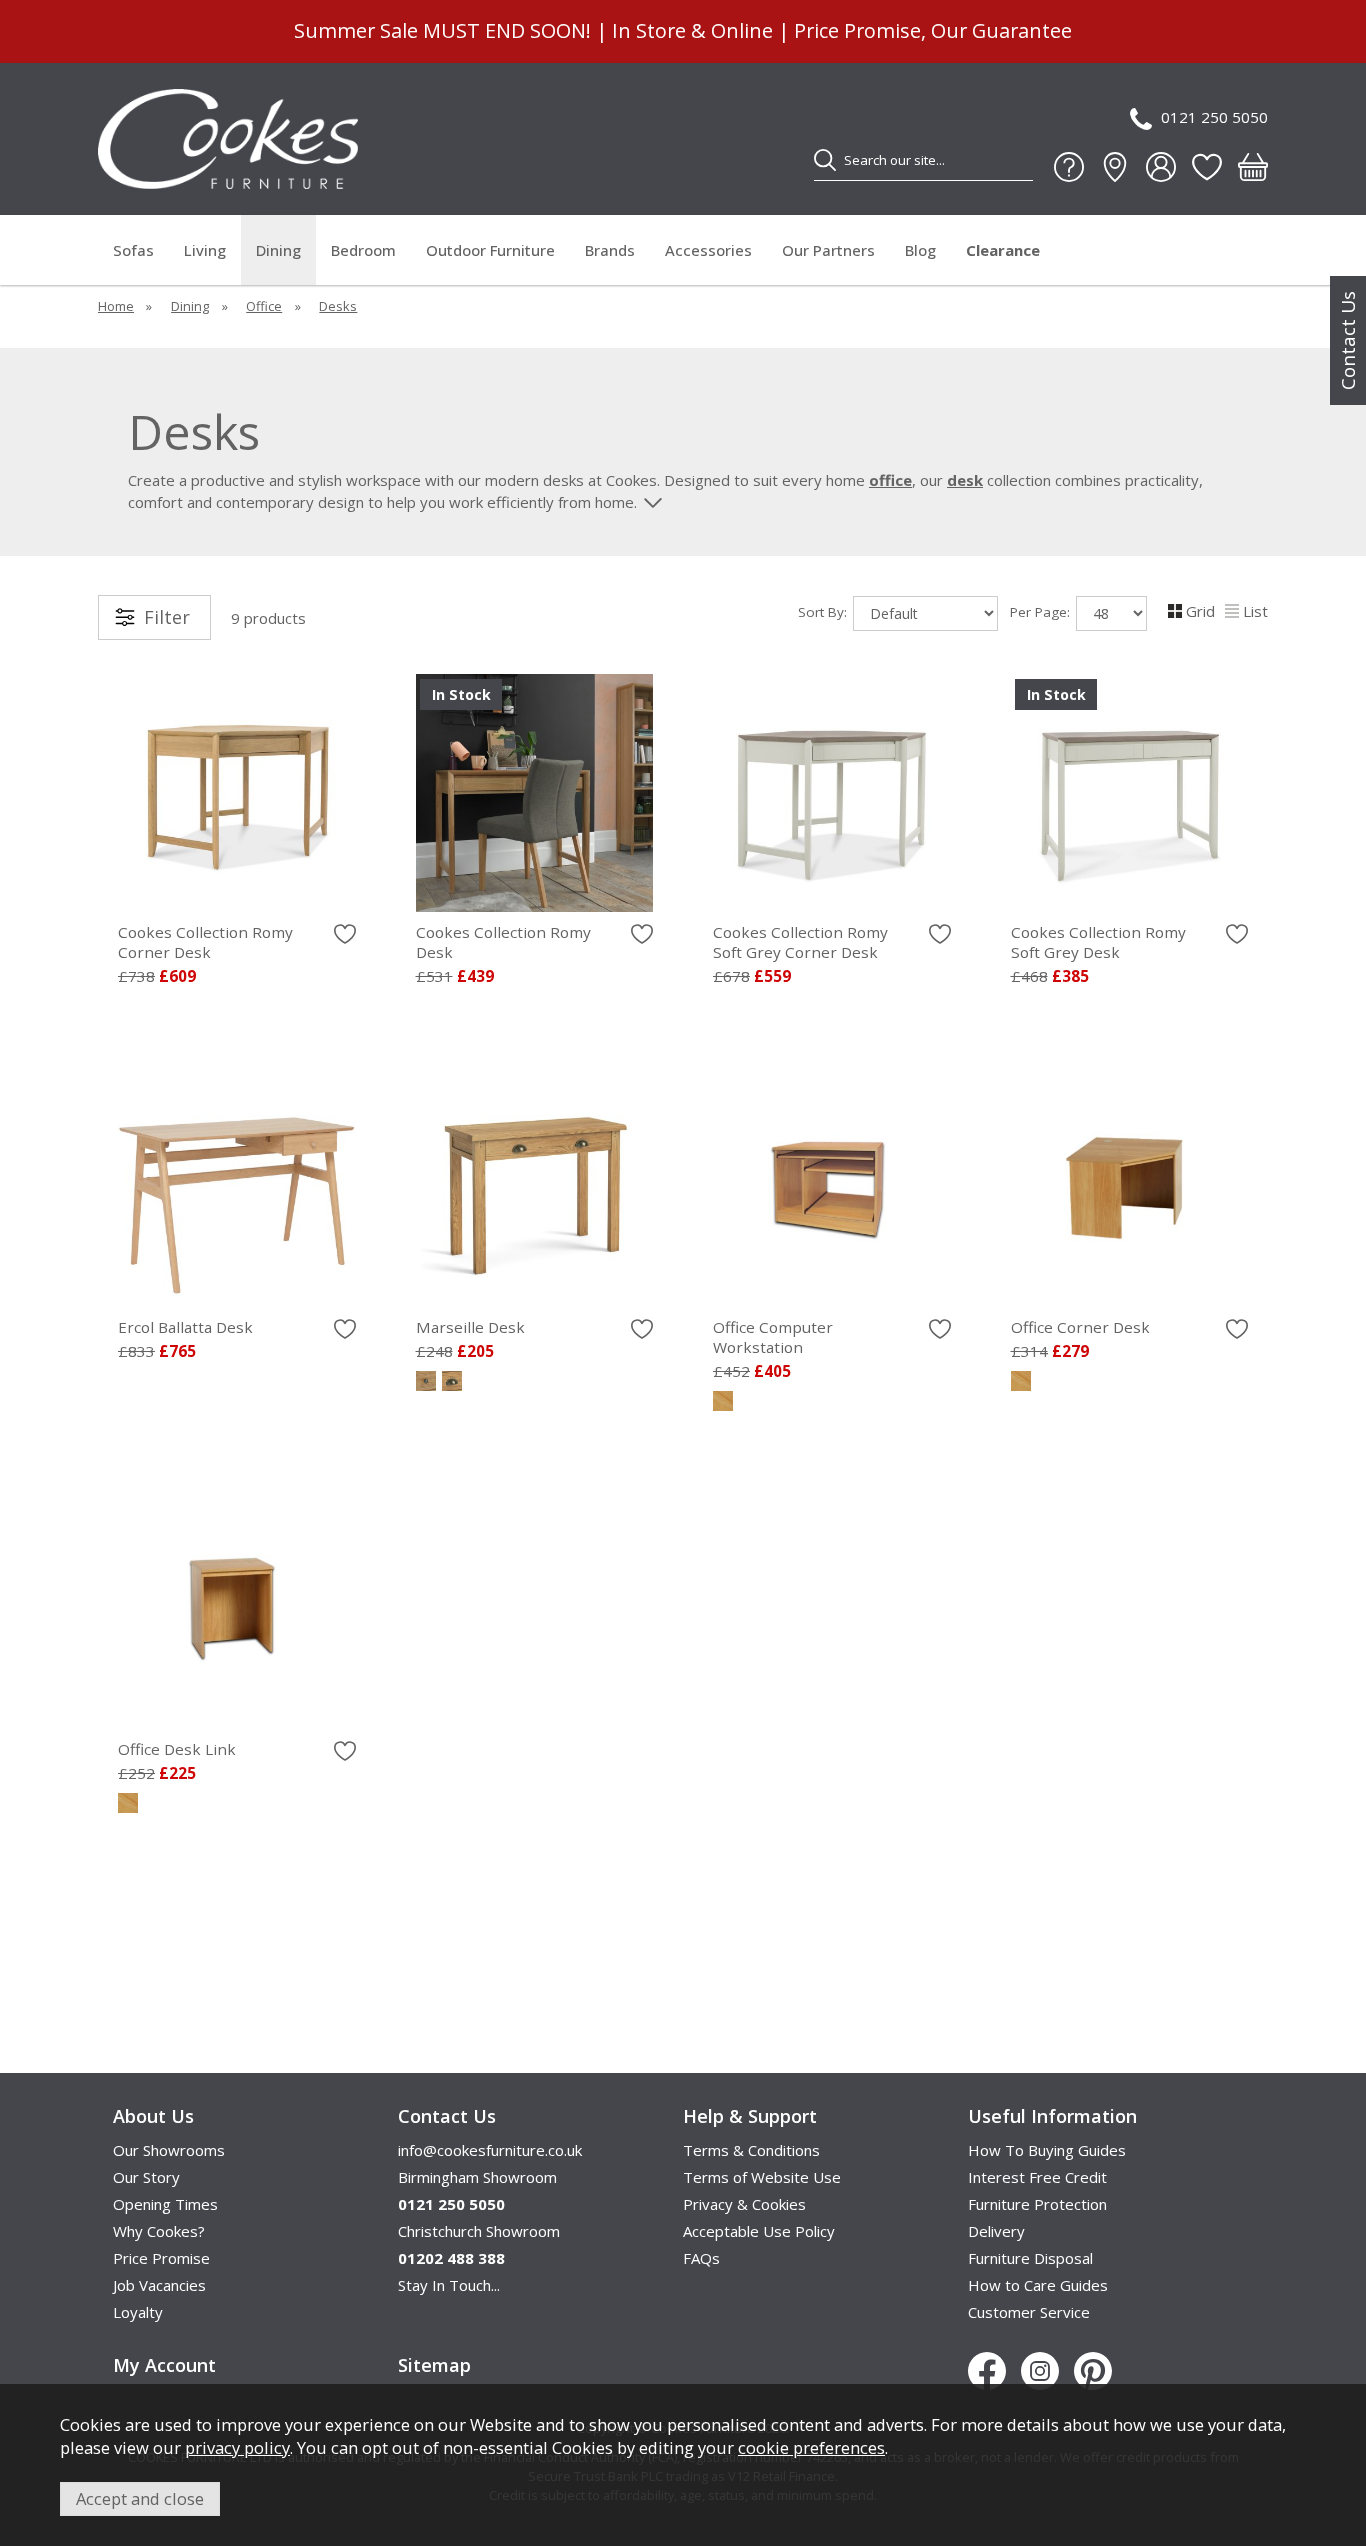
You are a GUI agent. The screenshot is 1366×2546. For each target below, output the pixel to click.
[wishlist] (1207, 167)
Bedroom (363, 250)
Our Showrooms (169, 2150)
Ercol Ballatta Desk (185, 1327)
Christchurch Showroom (479, 2231)
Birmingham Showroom (477, 2177)
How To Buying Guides (1047, 2150)
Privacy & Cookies (744, 2204)
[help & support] (1069, 167)
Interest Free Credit (1037, 2177)
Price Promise (161, 2258)
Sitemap (434, 2365)
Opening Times (165, 2204)
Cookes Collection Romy (205, 942)
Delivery (996, 2231)
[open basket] (1253, 167)
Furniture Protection (1037, 2204)
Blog (920, 250)
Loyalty (138, 2312)
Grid (1200, 611)
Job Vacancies (159, 2285)
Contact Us (1348, 340)
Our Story (146, 2177)
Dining (278, 250)
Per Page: (1042, 612)
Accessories (708, 250)
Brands (610, 250)
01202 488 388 (451, 2258)
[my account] (1161, 167)
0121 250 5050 (1214, 117)
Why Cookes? (159, 2231)
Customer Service (1029, 2312)
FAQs (701, 2258)
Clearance (1003, 250)
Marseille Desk (470, 1327)
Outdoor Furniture (490, 250)
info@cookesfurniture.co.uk (490, 2150)
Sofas (133, 250)
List (1255, 611)
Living (205, 250)
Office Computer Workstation (773, 1337)
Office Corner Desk (1080, 1327)
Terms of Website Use (762, 2177)
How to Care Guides (1038, 2285)
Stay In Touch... (449, 2285)
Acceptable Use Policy (759, 2231)
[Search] (825, 160)
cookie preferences (811, 2447)
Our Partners (828, 250)
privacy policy (237, 2447)
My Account (164, 2365)
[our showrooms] (1115, 167)
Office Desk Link (177, 1749)
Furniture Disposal (1030, 2258)
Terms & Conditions (751, 2150)
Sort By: (824, 612)
